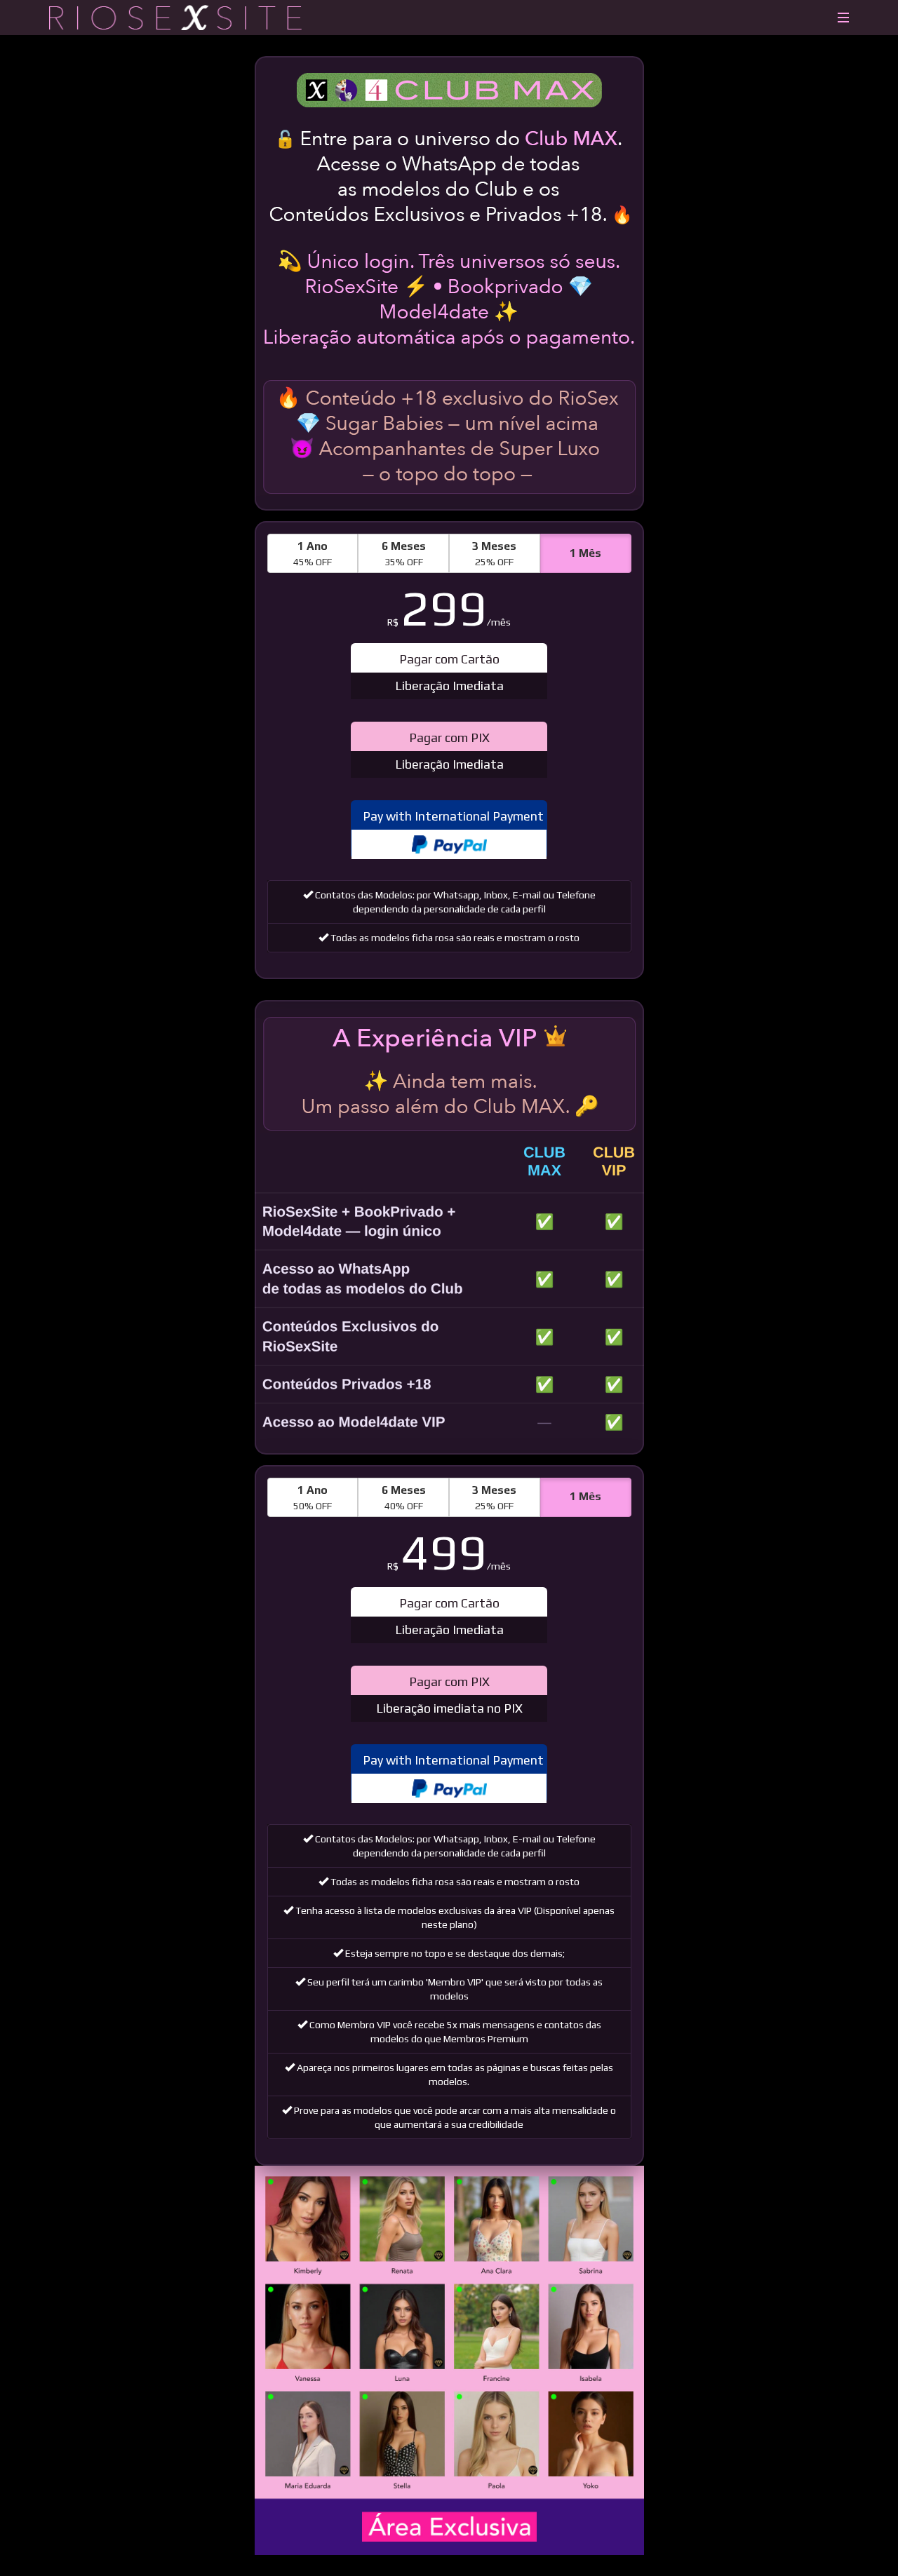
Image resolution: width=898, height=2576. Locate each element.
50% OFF (313, 1497)
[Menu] (843, 11)
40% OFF (404, 1497)
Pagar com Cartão (449, 672)
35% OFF (404, 553)
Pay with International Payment (453, 816)
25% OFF (494, 553)
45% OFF (313, 553)
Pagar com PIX (449, 751)
